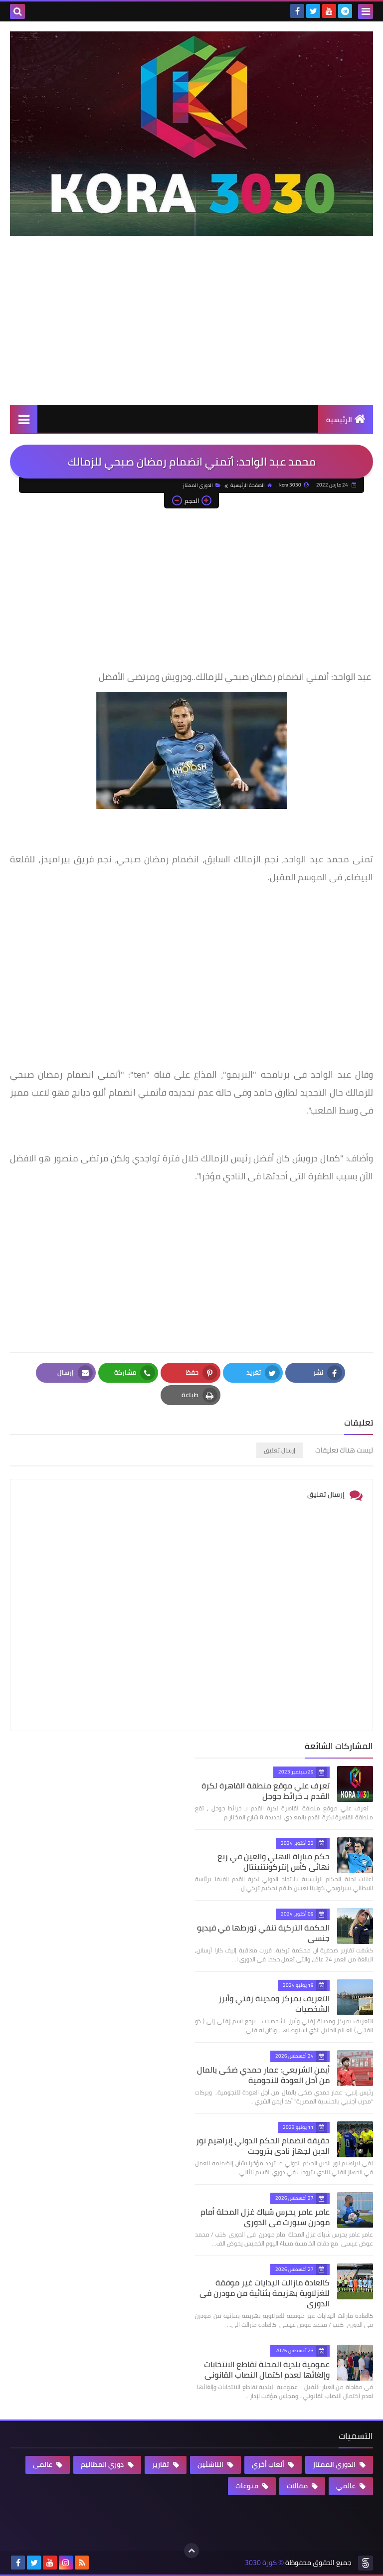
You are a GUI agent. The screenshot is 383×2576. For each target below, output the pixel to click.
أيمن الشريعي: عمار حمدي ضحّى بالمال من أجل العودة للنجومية (263, 2075)
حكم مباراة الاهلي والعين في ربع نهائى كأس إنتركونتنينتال (274, 1861)
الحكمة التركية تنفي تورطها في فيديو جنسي (263, 1933)
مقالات (298, 2486)
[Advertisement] (191, 330)
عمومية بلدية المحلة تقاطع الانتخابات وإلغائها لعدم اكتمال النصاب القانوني (267, 2369)
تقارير (161, 2464)
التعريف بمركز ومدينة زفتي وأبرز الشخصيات (274, 2004)
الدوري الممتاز (198, 485)
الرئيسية (339, 420)
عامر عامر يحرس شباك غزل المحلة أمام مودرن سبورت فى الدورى (265, 2217)
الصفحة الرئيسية (248, 485)
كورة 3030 (261, 2563)
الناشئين (211, 2464)
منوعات (248, 2486)
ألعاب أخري (269, 2464)
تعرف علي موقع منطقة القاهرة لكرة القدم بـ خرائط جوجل (266, 1791)
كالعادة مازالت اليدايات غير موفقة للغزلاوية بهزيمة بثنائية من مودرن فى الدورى (265, 2293)
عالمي (347, 2486)
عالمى (43, 2464)
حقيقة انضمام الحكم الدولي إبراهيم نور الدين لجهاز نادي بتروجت (263, 2146)
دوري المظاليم (103, 2464)
